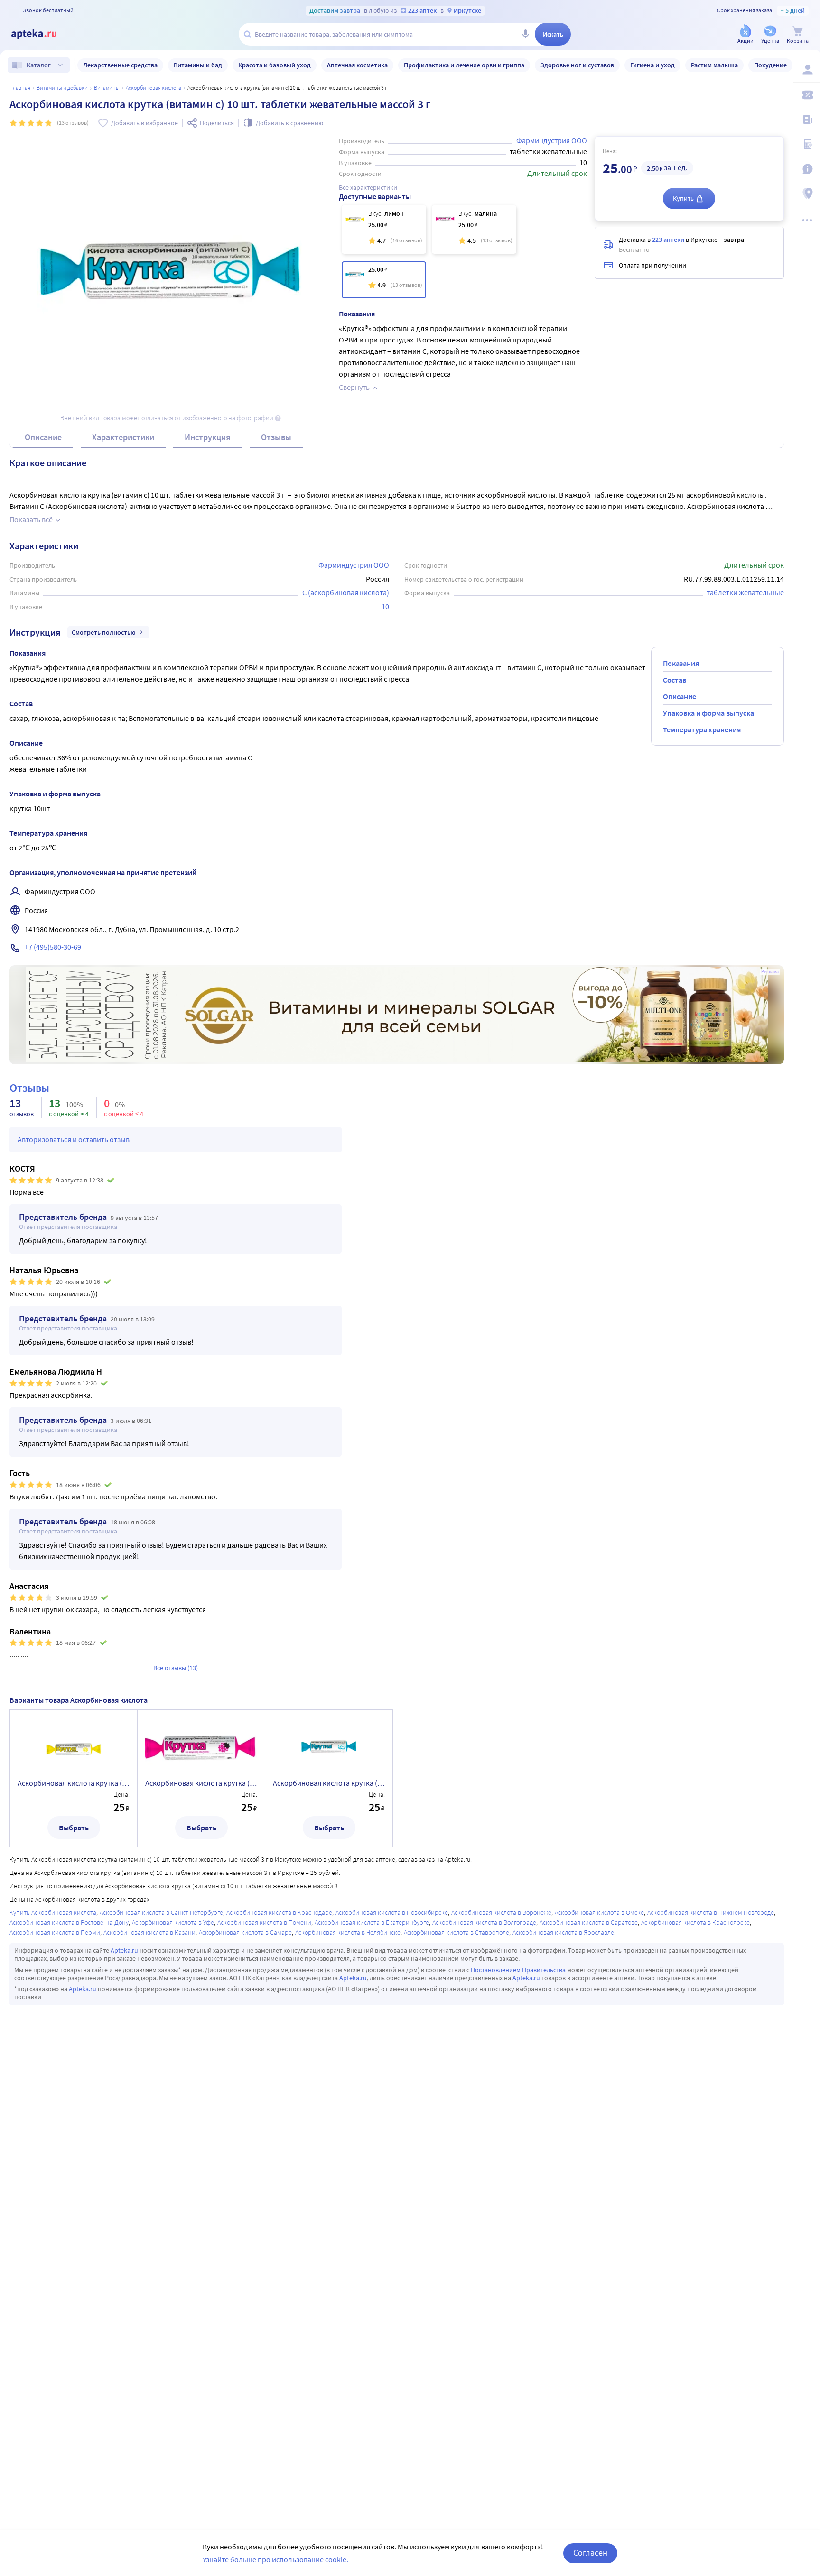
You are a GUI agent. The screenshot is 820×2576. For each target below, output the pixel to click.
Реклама (770, 972)
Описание (43, 437)
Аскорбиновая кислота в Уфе (173, 1922)
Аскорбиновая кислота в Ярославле (563, 1932)
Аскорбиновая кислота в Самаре (245, 1932)
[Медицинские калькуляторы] (807, 144)
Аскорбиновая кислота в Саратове (589, 1922)
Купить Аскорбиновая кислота (53, 1912)
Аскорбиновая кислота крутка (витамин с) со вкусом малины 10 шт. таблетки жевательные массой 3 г (201, 1783)
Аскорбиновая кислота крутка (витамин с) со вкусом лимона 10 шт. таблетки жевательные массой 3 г (74, 1783)
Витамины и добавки (62, 88)
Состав (675, 680)
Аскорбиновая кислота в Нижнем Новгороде (711, 1912)
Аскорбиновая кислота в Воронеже (501, 1912)
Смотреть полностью (104, 632)
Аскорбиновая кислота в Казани (149, 1932)
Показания (681, 663)
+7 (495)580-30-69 (53, 947)
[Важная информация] (807, 169)
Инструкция (208, 437)
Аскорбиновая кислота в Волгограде (484, 1922)
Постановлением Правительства (518, 1970)
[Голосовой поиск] (525, 34)
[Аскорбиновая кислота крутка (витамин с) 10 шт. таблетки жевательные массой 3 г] (384, 280)
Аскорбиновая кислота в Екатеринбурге (372, 1922)
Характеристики (123, 437)
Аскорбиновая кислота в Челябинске (348, 1932)
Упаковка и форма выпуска (708, 713)
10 (385, 606)
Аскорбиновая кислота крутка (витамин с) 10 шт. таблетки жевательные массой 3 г (329, 1783)
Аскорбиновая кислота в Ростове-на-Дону (69, 1922)
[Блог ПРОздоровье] (807, 120)
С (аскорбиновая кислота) (346, 592)
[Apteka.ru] (42, 34)
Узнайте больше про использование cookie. (275, 2559)
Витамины (107, 88)
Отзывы (276, 437)
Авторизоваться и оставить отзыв (74, 1139)
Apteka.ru (124, 1950)
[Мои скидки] (807, 95)
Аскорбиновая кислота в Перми (55, 1932)
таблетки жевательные (745, 592)
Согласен (590, 2553)
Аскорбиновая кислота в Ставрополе (457, 1932)
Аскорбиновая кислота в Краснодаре (279, 1912)
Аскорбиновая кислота (154, 88)
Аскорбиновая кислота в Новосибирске (392, 1912)
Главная (20, 88)
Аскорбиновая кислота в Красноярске (695, 1922)
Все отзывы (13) (176, 1668)
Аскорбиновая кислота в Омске (599, 1912)
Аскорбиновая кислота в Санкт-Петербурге (161, 1912)
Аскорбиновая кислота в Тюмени (264, 1922)
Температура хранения (702, 729)
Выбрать (74, 1828)
